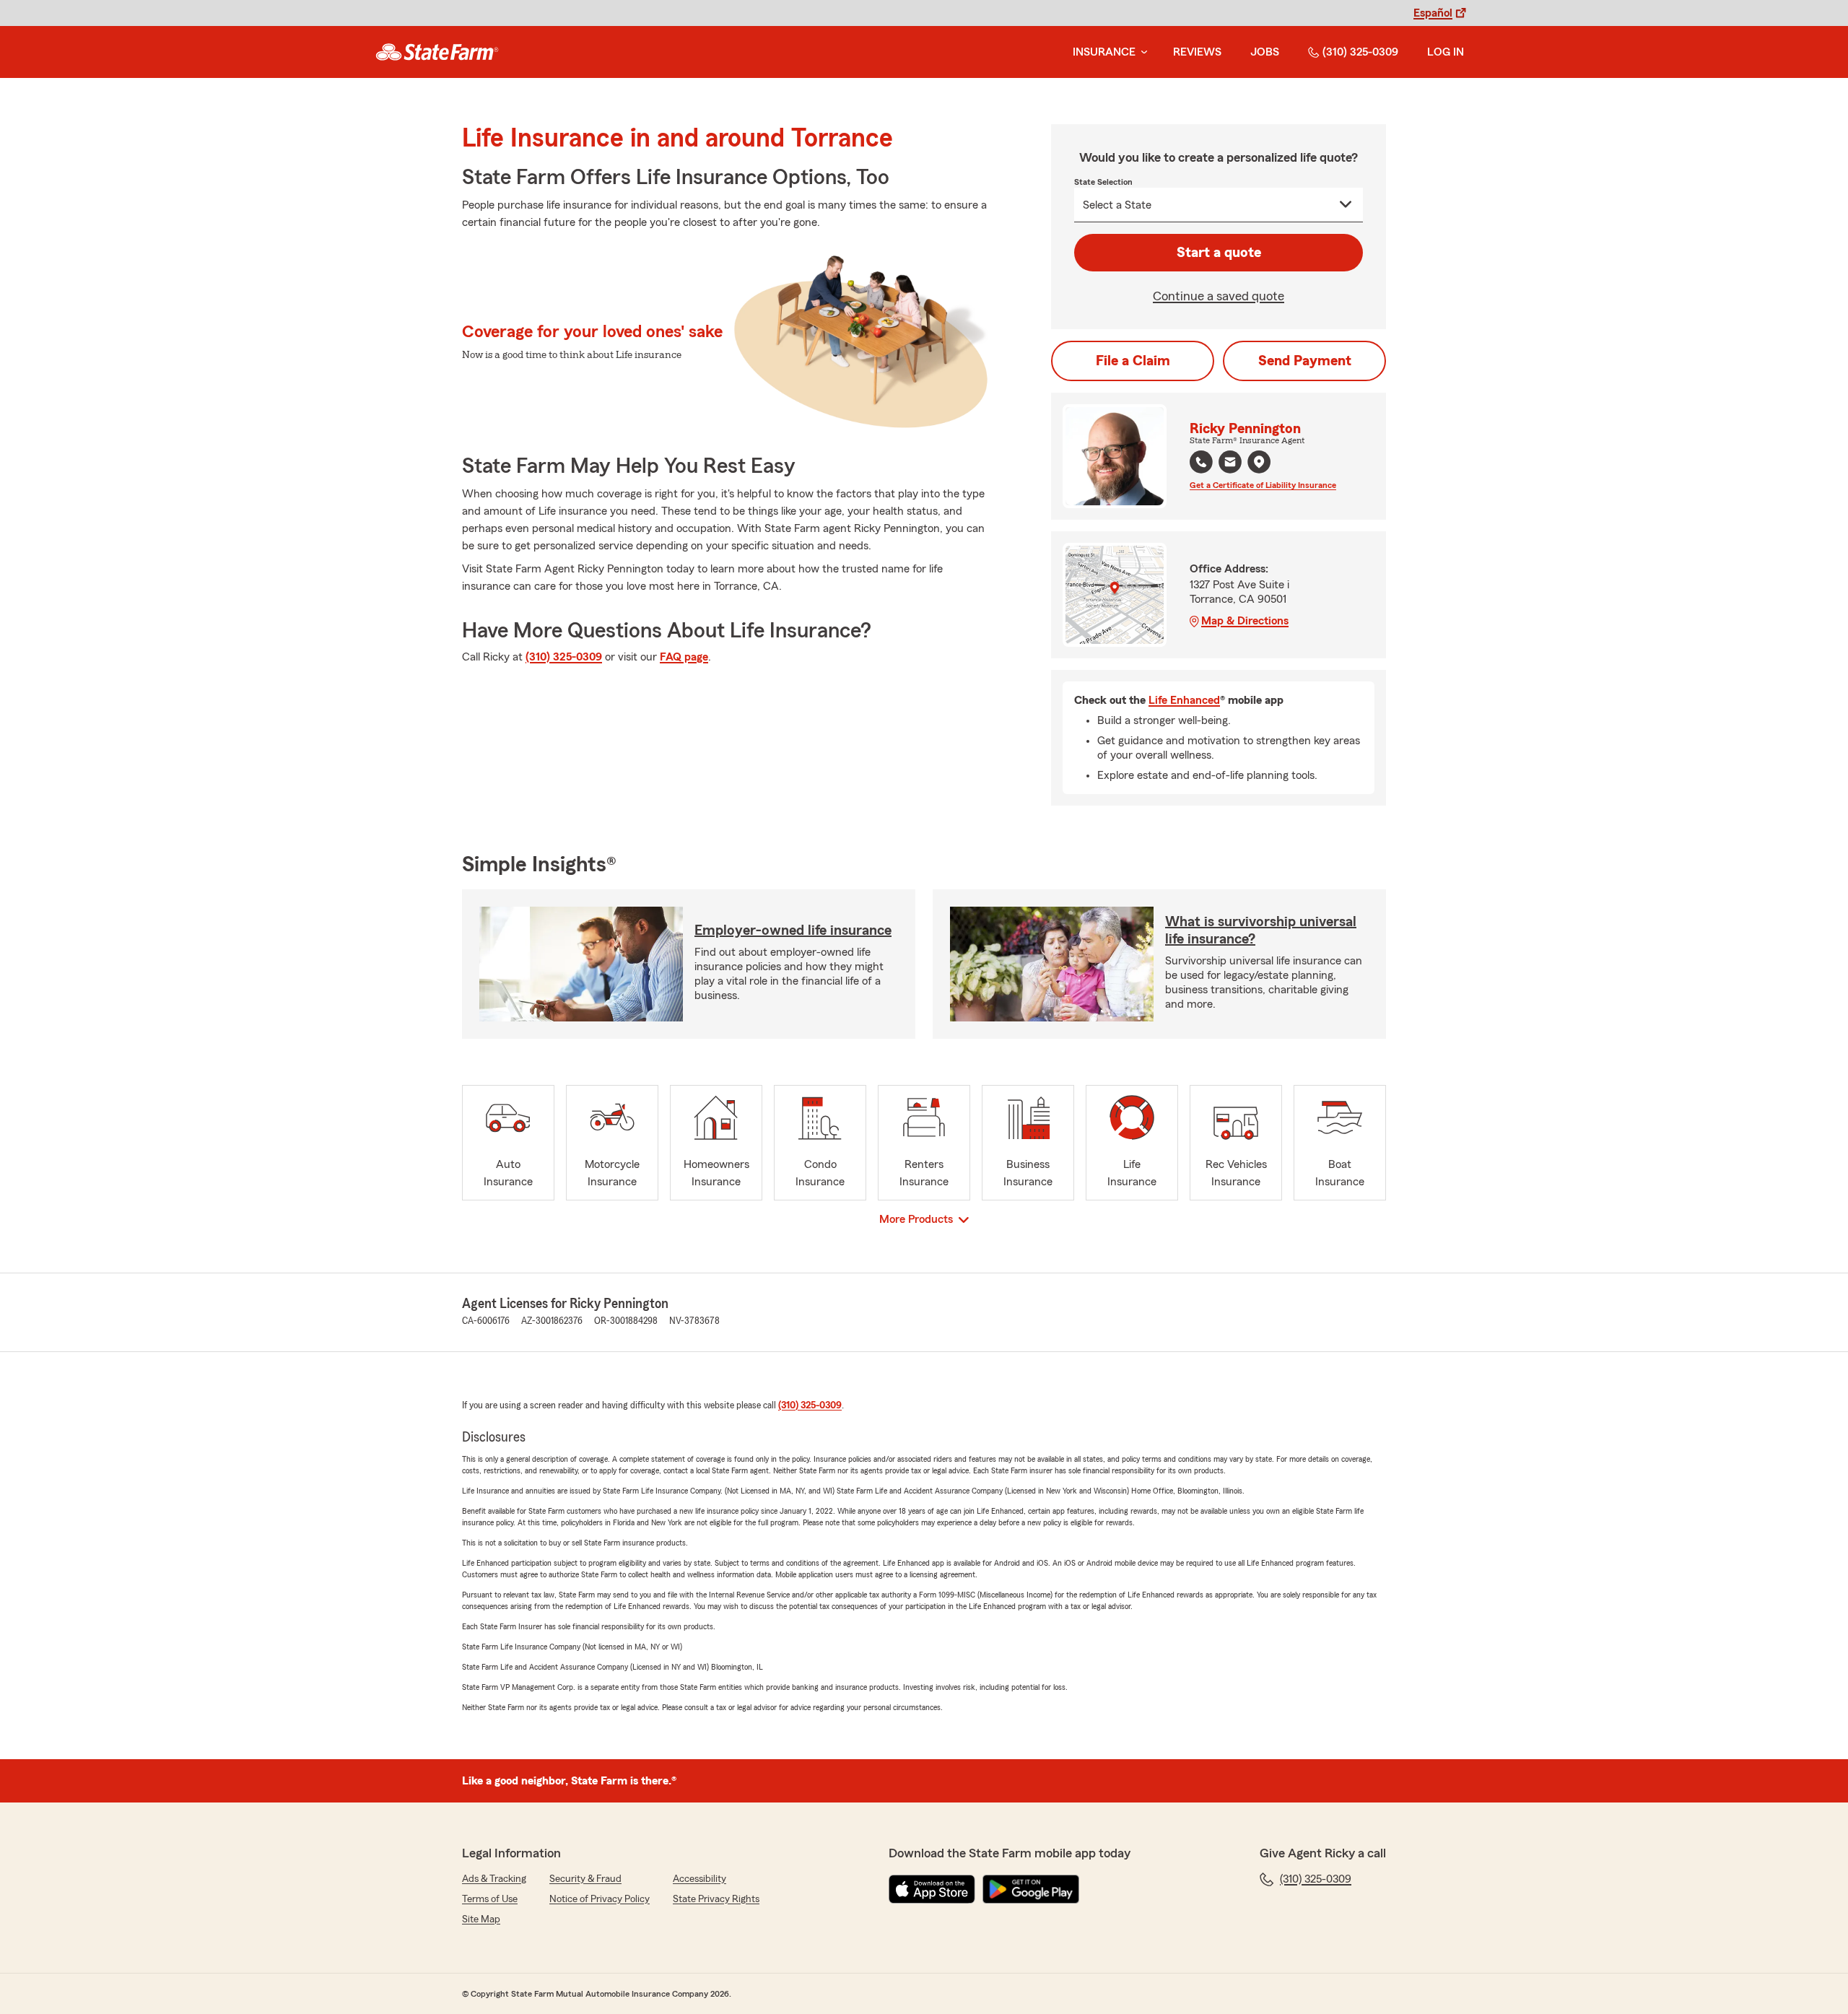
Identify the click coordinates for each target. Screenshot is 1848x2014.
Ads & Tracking (494, 1879)
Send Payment (1305, 361)
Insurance (1104, 52)
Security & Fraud (585, 1879)
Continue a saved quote (1219, 296)
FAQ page (684, 657)
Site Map (481, 1919)
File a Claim (1133, 361)
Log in (1446, 52)
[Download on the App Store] (932, 1889)
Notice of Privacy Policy (600, 1899)
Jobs (1265, 52)
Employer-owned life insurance (793, 930)
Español (1433, 13)
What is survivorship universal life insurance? (1261, 930)
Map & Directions (1245, 621)
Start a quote (1219, 253)
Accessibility (699, 1879)
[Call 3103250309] (1201, 462)
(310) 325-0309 (1360, 52)
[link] (437, 52)
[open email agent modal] (1230, 464)
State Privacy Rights (716, 1899)
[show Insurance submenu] (1141, 52)
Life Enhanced (1184, 700)
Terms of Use (490, 1899)
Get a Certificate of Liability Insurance (1263, 485)
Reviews (1197, 52)
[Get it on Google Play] (1031, 1889)
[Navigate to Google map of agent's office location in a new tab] (1259, 462)
